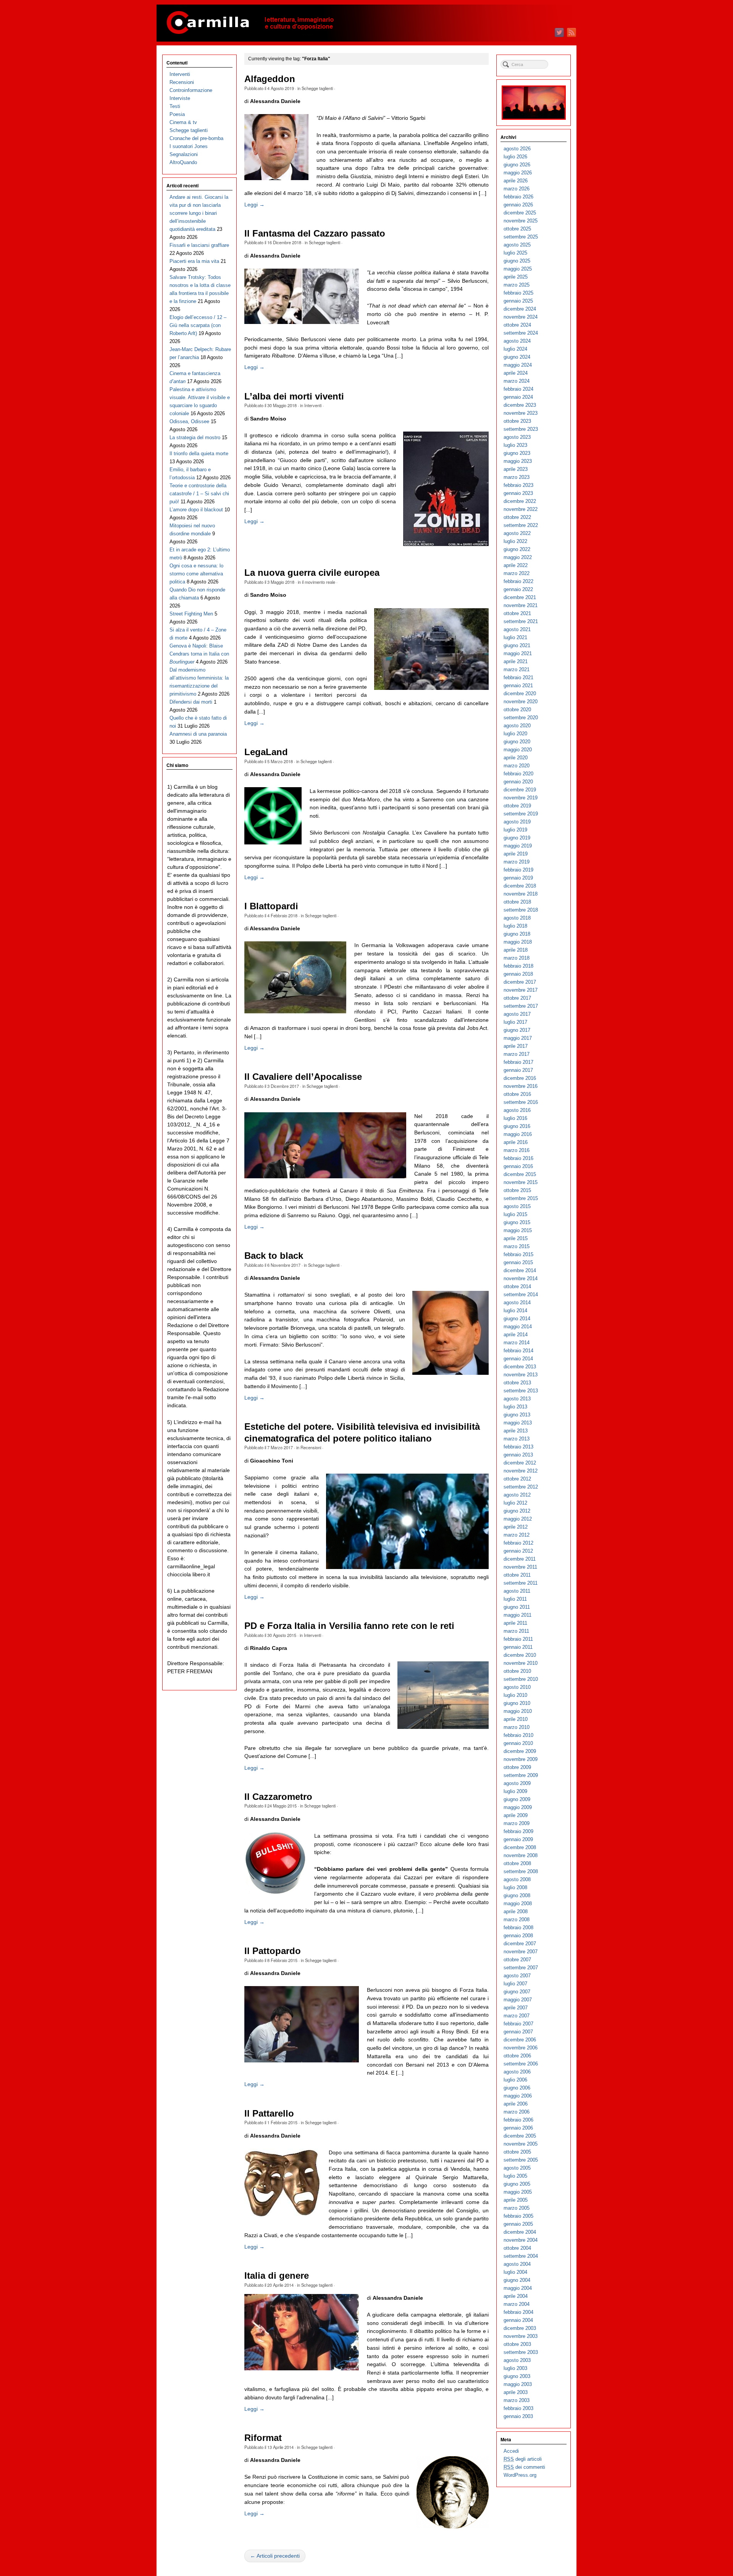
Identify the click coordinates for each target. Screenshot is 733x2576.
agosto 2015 (517, 1206)
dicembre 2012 (520, 1463)
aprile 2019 (516, 854)
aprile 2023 (516, 469)
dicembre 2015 (520, 1174)
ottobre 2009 (517, 1767)
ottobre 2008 (517, 1863)
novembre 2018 (521, 894)
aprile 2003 (516, 2392)
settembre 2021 (521, 621)
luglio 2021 (515, 637)
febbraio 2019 (518, 870)
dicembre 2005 (520, 2136)
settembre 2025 (521, 237)
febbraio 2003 (518, 2408)
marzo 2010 (517, 1727)
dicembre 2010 (520, 1655)
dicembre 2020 (520, 694)
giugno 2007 (517, 1992)
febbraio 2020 (518, 774)
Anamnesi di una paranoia (198, 734)
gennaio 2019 (518, 878)
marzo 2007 (517, 2016)
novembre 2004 (521, 2240)
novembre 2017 (521, 990)
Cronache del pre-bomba (196, 138)
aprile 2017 (516, 1046)
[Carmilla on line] (366, 23)
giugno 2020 (517, 742)
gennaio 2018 (518, 974)
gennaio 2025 (518, 301)
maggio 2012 (518, 1519)
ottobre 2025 (517, 229)
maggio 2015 (518, 1230)
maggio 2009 (518, 1807)
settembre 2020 (521, 718)
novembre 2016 (521, 1086)
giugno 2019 (517, 838)
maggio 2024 (518, 365)
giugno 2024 (517, 357)
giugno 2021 (517, 645)
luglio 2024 (515, 349)
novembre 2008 (521, 1855)
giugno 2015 (517, 1222)
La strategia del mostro (195, 437)
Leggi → (254, 205)
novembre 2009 (521, 1759)
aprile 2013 (516, 1431)
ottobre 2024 (517, 325)
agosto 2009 (517, 1783)
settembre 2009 (521, 1775)
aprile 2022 (516, 565)
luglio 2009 (515, 1791)
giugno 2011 (517, 1607)
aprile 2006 (516, 2104)
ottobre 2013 (517, 1383)
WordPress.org (520, 2475)
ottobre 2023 (517, 421)
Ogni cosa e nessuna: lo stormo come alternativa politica (196, 574)
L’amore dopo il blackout (196, 510)
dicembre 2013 (520, 1367)
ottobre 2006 (517, 2056)
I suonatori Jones (189, 146)
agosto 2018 (517, 918)
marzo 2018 (517, 958)
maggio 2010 (518, 1711)
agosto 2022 (517, 533)
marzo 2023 (517, 477)
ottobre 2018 (517, 902)
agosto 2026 (517, 149)
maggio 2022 (518, 557)
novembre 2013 (521, 1375)
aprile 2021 (516, 661)
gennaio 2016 (518, 1166)
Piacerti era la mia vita (194, 261)
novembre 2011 (520, 1567)
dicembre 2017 (520, 982)
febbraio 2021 (518, 677)
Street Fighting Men (191, 614)
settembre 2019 (521, 814)
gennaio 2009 (518, 1839)
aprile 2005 (516, 2200)
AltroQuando (183, 162)
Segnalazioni (184, 154)
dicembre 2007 (520, 1944)
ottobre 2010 (517, 1671)
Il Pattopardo (273, 1951)
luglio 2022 (515, 541)
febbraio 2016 (518, 1158)
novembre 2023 (521, 413)
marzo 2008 (517, 1920)
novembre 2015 (521, 1182)
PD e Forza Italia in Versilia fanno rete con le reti (349, 1626)
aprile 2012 (516, 1527)
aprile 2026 (516, 181)
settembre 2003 (521, 2352)
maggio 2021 (518, 653)
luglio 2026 (515, 157)
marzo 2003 (517, 2400)
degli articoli (523, 2459)
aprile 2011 (515, 1623)
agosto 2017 (517, 1014)
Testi (175, 106)
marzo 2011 (516, 1631)
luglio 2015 (515, 1214)
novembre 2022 (521, 509)
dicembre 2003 (520, 2328)
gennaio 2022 (518, 589)
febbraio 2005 (518, 2216)
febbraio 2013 (518, 1447)
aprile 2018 (516, 950)
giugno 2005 (517, 2184)
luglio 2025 (515, 253)
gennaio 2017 (518, 1070)
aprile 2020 (516, 758)
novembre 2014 (521, 1278)
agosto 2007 (517, 1976)
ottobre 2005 (517, 2152)
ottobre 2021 (517, 613)
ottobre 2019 (517, 806)
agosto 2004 (517, 2264)
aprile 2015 (516, 1238)
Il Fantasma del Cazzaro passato (315, 234)
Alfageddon (270, 79)
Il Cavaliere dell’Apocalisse (303, 1077)
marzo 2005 (517, 2208)
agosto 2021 (517, 629)
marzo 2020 (517, 766)
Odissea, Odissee (189, 421)
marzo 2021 (517, 669)
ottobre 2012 (517, 1479)
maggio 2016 (518, 1134)
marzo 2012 (517, 1535)
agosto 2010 (517, 1687)
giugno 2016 (517, 1126)
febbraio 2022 (518, 581)
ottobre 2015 (517, 1190)
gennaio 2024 (518, 397)
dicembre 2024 (520, 309)
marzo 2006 (517, 2112)
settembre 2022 (521, 525)
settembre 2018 (521, 910)
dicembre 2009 (520, 1751)
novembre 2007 (521, 1952)
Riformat (263, 2438)
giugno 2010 (517, 1703)
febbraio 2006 (518, 2120)
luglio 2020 (515, 734)
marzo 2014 (517, 1343)
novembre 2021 (521, 605)
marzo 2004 (517, 2304)
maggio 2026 (518, 173)
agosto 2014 (517, 1302)
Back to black (274, 1256)
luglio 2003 (515, 2368)
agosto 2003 (517, 2360)
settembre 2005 (521, 2160)
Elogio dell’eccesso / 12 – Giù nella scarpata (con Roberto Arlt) (198, 325)
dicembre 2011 (520, 1559)
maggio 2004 (518, 2288)
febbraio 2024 (518, 389)
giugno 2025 (517, 261)
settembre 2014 (521, 1294)
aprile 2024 (516, 373)
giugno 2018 (517, 934)
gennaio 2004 (518, 2320)
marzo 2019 (517, 862)
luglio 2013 (515, 1407)
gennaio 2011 (518, 1647)
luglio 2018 (515, 926)
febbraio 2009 (518, 1831)
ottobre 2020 (517, 710)
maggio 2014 (518, 1327)
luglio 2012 (515, 1503)
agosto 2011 (517, 1591)
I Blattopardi (271, 906)
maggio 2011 (517, 1615)
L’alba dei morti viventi (294, 396)
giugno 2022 (517, 549)
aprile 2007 (516, 2008)
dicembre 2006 (520, 2040)
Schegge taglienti (317, 88)
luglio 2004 (515, 2272)
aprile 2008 (516, 1911)
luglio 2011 (515, 1599)
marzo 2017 (517, 1054)
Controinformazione (191, 90)
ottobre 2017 (517, 998)
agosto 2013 (517, 1399)
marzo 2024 (517, 381)
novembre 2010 (521, 1663)
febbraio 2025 (518, 293)
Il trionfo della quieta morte (199, 453)
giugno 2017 (517, 1030)
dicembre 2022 (520, 501)
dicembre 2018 (520, 886)
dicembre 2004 (520, 2232)
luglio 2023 (515, 445)
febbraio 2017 (518, 1062)
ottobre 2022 (517, 517)
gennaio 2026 (518, 205)
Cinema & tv (183, 122)
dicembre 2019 (520, 790)
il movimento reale (319, 582)
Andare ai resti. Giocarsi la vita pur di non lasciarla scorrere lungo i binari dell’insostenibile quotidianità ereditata (199, 213)
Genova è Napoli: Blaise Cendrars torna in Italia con (199, 654)
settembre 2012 (521, 1487)
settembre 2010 (521, 1679)
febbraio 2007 (518, 2024)
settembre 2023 (521, 429)
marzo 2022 (517, 573)
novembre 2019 (521, 798)
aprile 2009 (516, 1815)
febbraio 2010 (518, 1735)
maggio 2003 (518, 2384)
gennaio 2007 (518, 2032)
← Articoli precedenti (275, 2556)
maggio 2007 (518, 2000)
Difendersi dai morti (191, 702)
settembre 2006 (521, 2064)
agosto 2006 (517, 2072)
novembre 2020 (521, 702)
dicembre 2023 (520, 405)
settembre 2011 (521, 1583)
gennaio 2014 (518, 1359)
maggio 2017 (518, 1038)
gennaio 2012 (518, 1551)
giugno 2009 (517, 1799)
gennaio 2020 (518, 782)
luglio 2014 (515, 1311)
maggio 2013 (518, 1423)
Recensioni (311, 1447)
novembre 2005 (521, 2144)
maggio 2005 (518, 2192)
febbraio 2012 (518, 1543)
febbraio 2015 (518, 1254)
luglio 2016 (515, 1118)
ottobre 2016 (517, 1094)
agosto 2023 (517, 437)
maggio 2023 (518, 461)
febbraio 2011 (518, 1639)
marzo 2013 (517, 1439)
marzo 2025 (517, 285)
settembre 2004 (521, 2256)
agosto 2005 (517, 2168)
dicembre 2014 (520, 1270)
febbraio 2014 (518, 1351)
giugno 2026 (517, 165)
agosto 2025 (517, 245)
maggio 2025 (518, 269)
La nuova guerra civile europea (312, 573)
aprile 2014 (516, 1335)
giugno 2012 (517, 1511)
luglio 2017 (515, 1022)
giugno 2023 (517, 453)
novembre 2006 (521, 2048)
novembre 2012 (521, 1471)
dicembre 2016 (520, 1078)
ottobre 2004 (517, 2248)
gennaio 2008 (518, 1936)
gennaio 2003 (518, 2416)
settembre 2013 (521, 1391)
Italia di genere (277, 2276)
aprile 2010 (516, 1719)
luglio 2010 (515, 1695)
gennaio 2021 (518, 685)
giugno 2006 (517, 2088)
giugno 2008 (517, 1895)
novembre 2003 (521, 2336)
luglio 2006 (515, 2080)
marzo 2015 (517, 1246)
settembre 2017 (521, 1006)
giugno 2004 (517, 2280)
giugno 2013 (517, 1415)
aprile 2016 (516, 1142)
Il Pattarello (269, 2114)
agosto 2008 (517, 1879)
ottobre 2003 (517, 2344)
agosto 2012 (517, 1495)
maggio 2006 (518, 2096)
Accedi (511, 2451)
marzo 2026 (517, 189)
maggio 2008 (518, 1903)
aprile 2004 (516, 2296)
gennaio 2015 (518, 1262)
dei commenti (524, 2467)
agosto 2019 (517, 822)
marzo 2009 (517, 1823)
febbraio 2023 (518, 485)
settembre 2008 (521, 1871)
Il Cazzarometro (278, 1797)
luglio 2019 (515, 830)
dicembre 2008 (520, 1847)
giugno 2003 (517, 2376)
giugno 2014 (517, 1319)
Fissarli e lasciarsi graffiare (199, 245)
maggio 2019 (518, 846)
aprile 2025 (516, 277)
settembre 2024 (521, 333)
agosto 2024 (517, 341)
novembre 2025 (521, 221)
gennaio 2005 (518, 2224)
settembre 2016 (521, 1102)
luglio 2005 (515, 2176)
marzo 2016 (517, 1150)
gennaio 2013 (518, 1455)
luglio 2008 (515, 1887)
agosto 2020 (517, 726)
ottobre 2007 (517, 1960)
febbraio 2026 (518, 197)
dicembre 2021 (520, 597)
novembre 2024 (521, 317)
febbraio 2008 (518, 1928)
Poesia (177, 114)
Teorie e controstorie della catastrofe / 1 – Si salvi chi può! (199, 494)
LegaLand (266, 752)
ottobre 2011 (517, 1575)
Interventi (313, 405)
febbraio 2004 (518, 2312)
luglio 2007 (515, 1984)
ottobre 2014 (517, 1286)
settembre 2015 (521, 1198)
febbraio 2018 (518, 966)
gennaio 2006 (518, 2128)
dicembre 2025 (520, 213)
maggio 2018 (518, 942)
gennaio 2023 (518, 493)
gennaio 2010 (518, 1743)
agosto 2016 (517, 1110)
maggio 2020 (518, 750)
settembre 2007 (521, 1968)
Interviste (180, 98)
